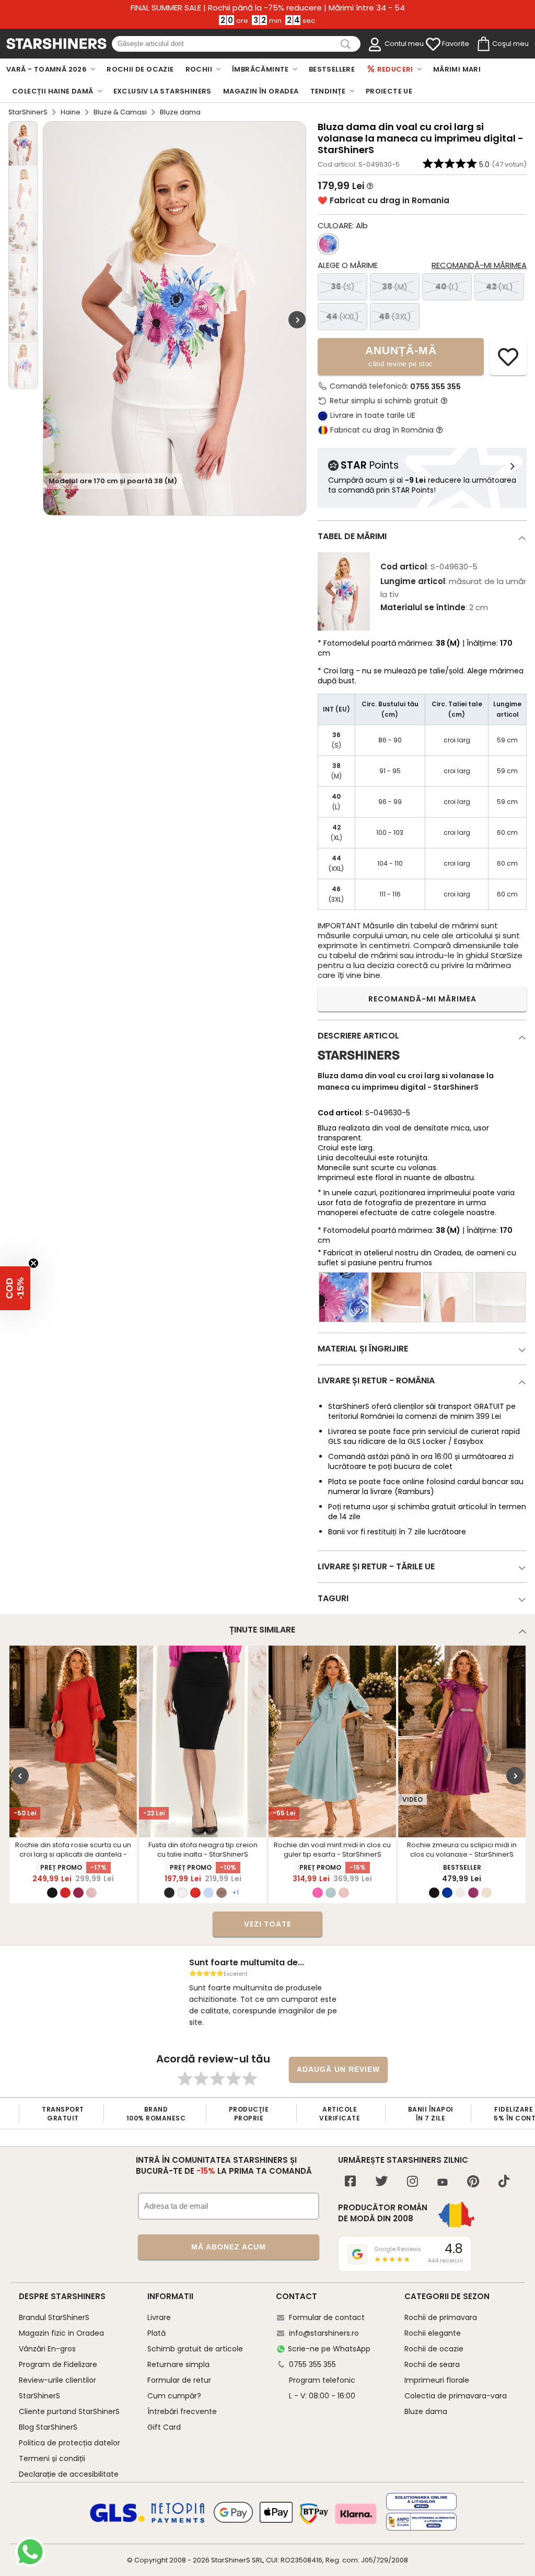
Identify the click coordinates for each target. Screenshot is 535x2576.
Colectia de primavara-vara (456, 2396)
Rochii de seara (432, 2364)
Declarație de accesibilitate (69, 2474)
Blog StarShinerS (48, 2427)
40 (447, 287)
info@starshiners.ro (324, 2333)
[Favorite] (433, 44)
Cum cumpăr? (174, 2396)
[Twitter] (381, 2182)
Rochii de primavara (441, 2317)
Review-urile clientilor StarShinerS (57, 2388)
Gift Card (164, 2427)
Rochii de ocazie (434, 2349)
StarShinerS (28, 112)
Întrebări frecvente (182, 2411)
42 (499, 287)
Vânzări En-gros (47, 2349)
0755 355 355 (435, 387)
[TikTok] (504, 2182)
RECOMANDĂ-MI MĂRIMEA (422, 999)
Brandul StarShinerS (54, 2317)
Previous (20, 1775)
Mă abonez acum (229, 2247)
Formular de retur (179, 2380)
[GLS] (118, 2521)
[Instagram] (412, 2182)
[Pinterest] (473, 2182)
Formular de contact (327, 2317)
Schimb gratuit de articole (195, 2349)
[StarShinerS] (359, 1064)
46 (395, 316)
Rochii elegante (433, 2333)
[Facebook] (350, 2182)
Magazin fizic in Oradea (61, 2333)
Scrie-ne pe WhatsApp (329, 2349)
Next (297, 320)
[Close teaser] (33, 1263)
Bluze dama (426, 2411)
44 (342, 316)
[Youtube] (443, 2183)
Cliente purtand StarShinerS (69, 2411)
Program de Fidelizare (58, 2364)
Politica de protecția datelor (69, 2443)
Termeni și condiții (52, 2458)
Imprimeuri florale (437, 2380)
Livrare (159, 2317)
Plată (156, 2333)
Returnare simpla (178, 2364)
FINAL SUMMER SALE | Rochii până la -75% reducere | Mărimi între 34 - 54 (268, 8)
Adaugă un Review (338, 2069)
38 (395, 287)
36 (343, 287)
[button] (15, 1288)
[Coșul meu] (483, 44)
